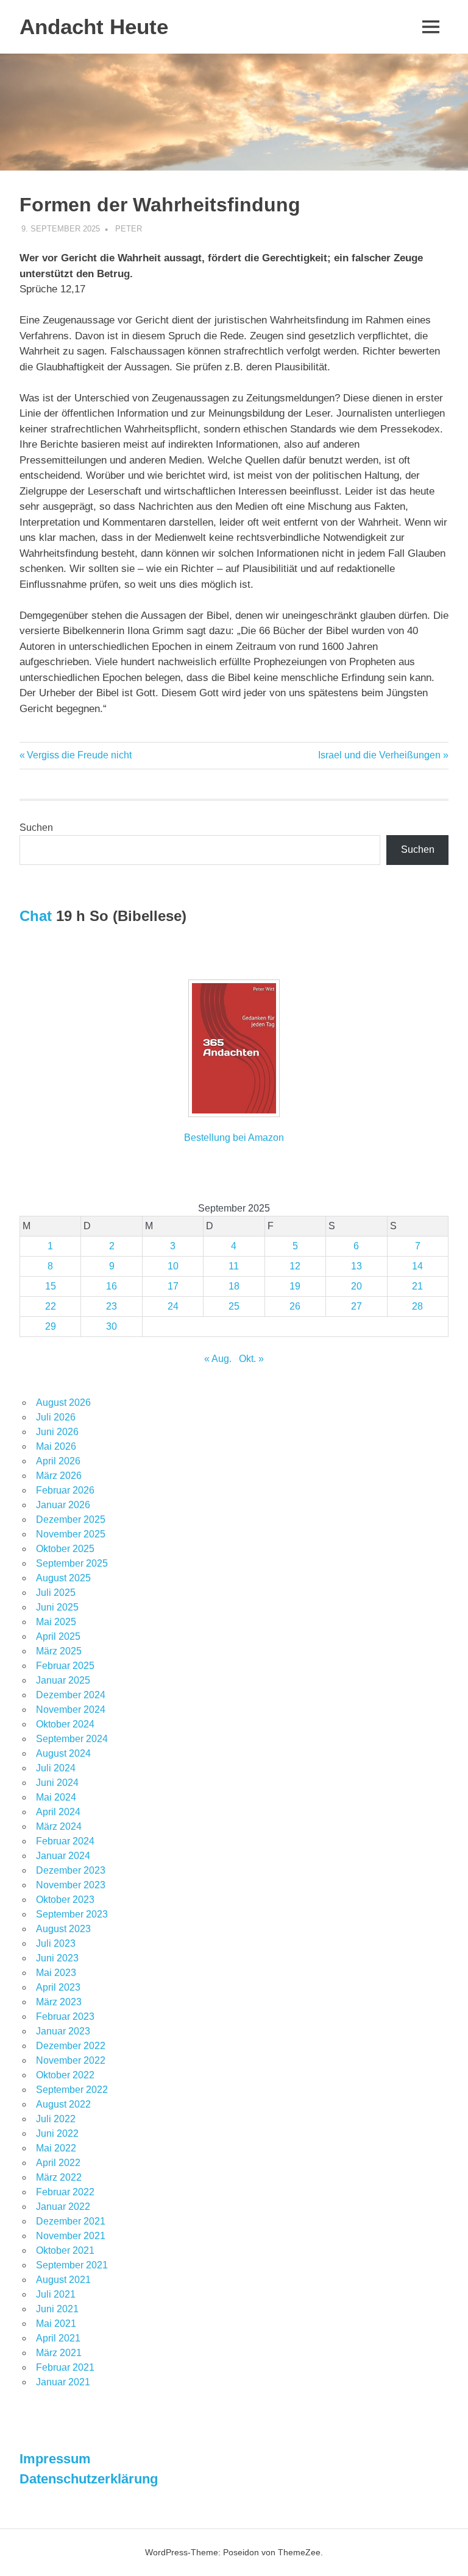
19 (295, 1286)
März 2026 (59, 1476)
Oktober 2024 (65, 1724)
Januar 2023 (63, 2031)
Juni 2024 (57, 1783)
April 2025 (58, 1636)
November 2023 (71, 1885)
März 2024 (59, 1826)
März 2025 (59, 1651)
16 (112, 1286)
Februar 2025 (65, 1666)
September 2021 (72, 2265)
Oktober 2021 (65, 2250)
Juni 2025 (57, 1607)
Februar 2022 (65, 2192)
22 (51, 1306)
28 (417, 1306)
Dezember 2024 (71, 1695)
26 (295, 1306)
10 (173, 1266)
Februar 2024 (65, 1841)
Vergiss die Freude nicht (79, 755)
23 (112, 1306)
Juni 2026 (57, 1432)
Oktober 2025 (65, 1549)
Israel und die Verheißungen (379, 755)
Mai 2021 (56, 2324)
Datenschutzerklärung (89, 2479)
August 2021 (63, 2280)
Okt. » (251, 1359)
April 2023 (58, 1987)
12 (295, 1266)
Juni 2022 (57, 2133)
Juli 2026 (56, 1417)
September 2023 (72, 1914)
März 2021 (59, 2353)
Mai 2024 (56, 1797)
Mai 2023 (56, 1973)
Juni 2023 (57, 1958)
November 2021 (71, 2236)
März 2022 (59, 2177)
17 (173, 1286)
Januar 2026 (63, 1505)
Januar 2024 (63, 1856)
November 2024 (71, 1710)
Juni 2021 (57, 2309)
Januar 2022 (63, 2207)
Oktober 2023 (65, 1900)
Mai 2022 (56, 2148)
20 (356, 1286)
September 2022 (72, 2090)
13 (356, 1266)
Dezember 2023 (71, 1870)
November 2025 (71, 1534)
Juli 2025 (56, 1593)
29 (51, 1326)
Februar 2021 (65, 2367)
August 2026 (63, 1403)
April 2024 (58, 1812)
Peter (129, 229)
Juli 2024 (56, 1768)
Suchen (36, 827)
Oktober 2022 (65, 2075)
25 (234, 1306)
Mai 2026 (56, 1446)
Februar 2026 (65, 1490)
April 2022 (58, 2163)
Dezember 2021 (71, 2221)
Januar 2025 (63, 1680)
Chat (36, 916)
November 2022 (71, 2060)
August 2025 (63, 1578)
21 (417, 1286)
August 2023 (63, 1929)
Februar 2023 (65, 2017)
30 (112, 1326)
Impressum (55, 2459)
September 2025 (72, 1563)
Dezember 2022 (71, 2046)
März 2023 (59, 2002)
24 (173, 1306)
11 (234, 1266)
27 (356, 1306)
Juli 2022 (56, 2119)
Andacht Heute (94, 26)
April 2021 (58, 2338)
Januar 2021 (63, 2382)
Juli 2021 (56, 2294)
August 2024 (63, 1753)
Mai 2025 (56, 1622)
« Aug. (218, 1359)
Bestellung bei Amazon (234, 1138)
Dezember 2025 (71, 1519)
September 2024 (72, 1739)
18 (234, 1286)
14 (417, 1266)
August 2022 (63, 2104)
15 (51, 1286)
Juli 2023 (56, 1943)
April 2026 (58, 1461)
